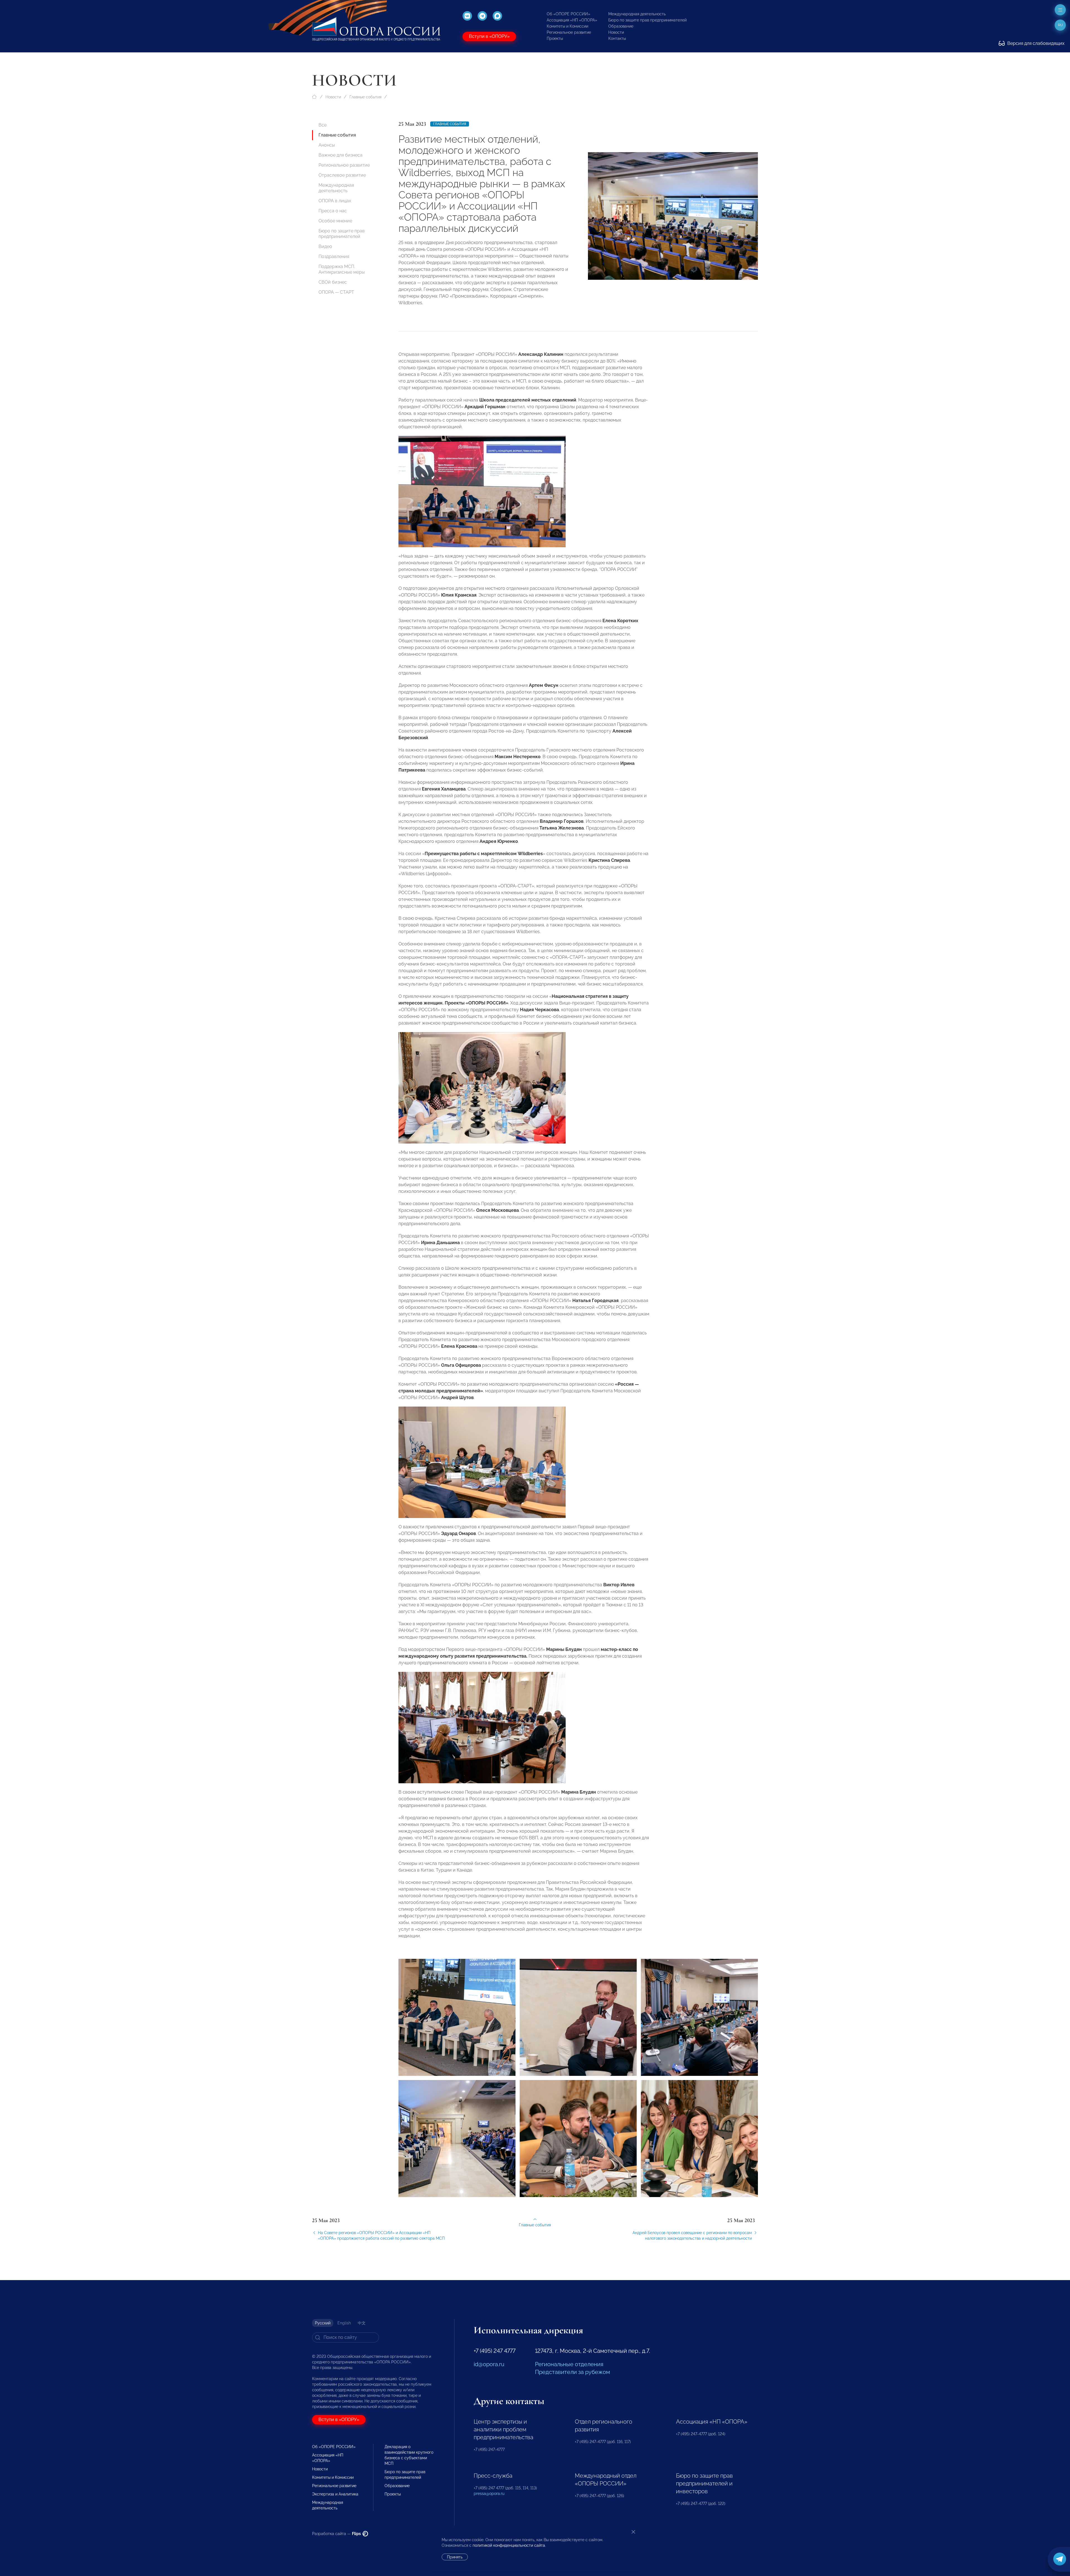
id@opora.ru (489, 2364)
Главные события (365, 97)
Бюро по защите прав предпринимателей (647, 20)
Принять (455, 2557)
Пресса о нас (333, 211)
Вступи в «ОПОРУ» (489, 36)
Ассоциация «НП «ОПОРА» (572, 20)
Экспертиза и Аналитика (335, 2494)
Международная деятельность (637, 14)
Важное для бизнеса (341, 155)
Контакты (617, 38)
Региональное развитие (569, 32)
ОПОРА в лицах (335, 201)
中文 (362, 2323)
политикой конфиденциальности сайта (509, 2545)
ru (1060, 25)
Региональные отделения (569, 2364)
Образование (621, 26)
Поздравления (334, 256)
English (344, 2323)
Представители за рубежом (572, 2372)
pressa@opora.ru (489, 2494)
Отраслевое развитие (342, 175)
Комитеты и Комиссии (567, 26)
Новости (616, 32)
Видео (325, 246)
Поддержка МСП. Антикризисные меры (342, 269)
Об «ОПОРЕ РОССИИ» (568, 14)
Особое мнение (335, 221)
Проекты (555, 38)
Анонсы (327, 145)
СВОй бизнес (333, 282)
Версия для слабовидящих (1035, 43)
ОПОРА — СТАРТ (336, 292)
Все (323, 125)
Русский (323, 2323)
